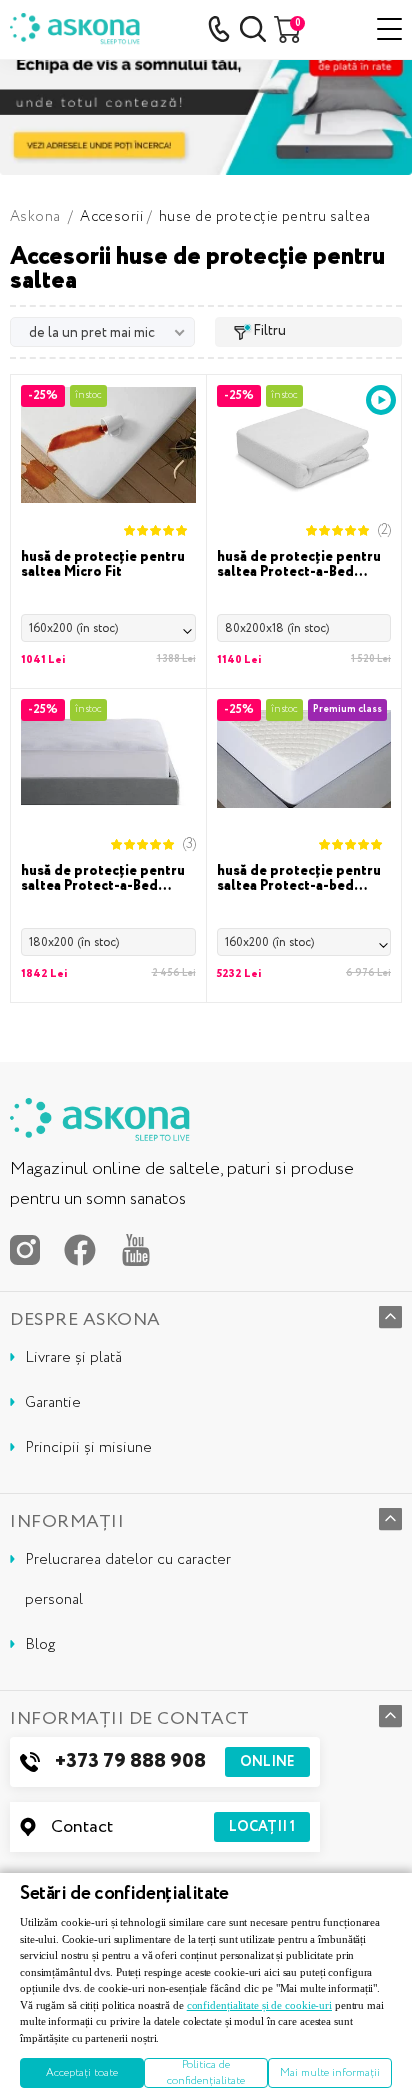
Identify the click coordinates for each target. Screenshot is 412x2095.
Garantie (53, 1403)
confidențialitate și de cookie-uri (259, 2005)
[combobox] (108, 628)
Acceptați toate (82, 2073)
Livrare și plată (73, 1358)
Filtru (269, 331)
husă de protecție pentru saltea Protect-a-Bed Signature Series (103, 879)
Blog (40, 1645)
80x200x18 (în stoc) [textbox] (277, 628)
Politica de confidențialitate (206, 2073)
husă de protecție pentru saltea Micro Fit (103, 565)
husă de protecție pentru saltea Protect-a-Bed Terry (299, 565)
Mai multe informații (330, 2073)
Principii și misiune (88, 1448)
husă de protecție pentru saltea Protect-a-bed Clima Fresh (299, 879)
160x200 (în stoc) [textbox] (73, 628)
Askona (35, 217)
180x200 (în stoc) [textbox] (74, 942)
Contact (173, 1827)
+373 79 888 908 (175, 1761)
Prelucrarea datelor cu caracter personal (128, 1580)
